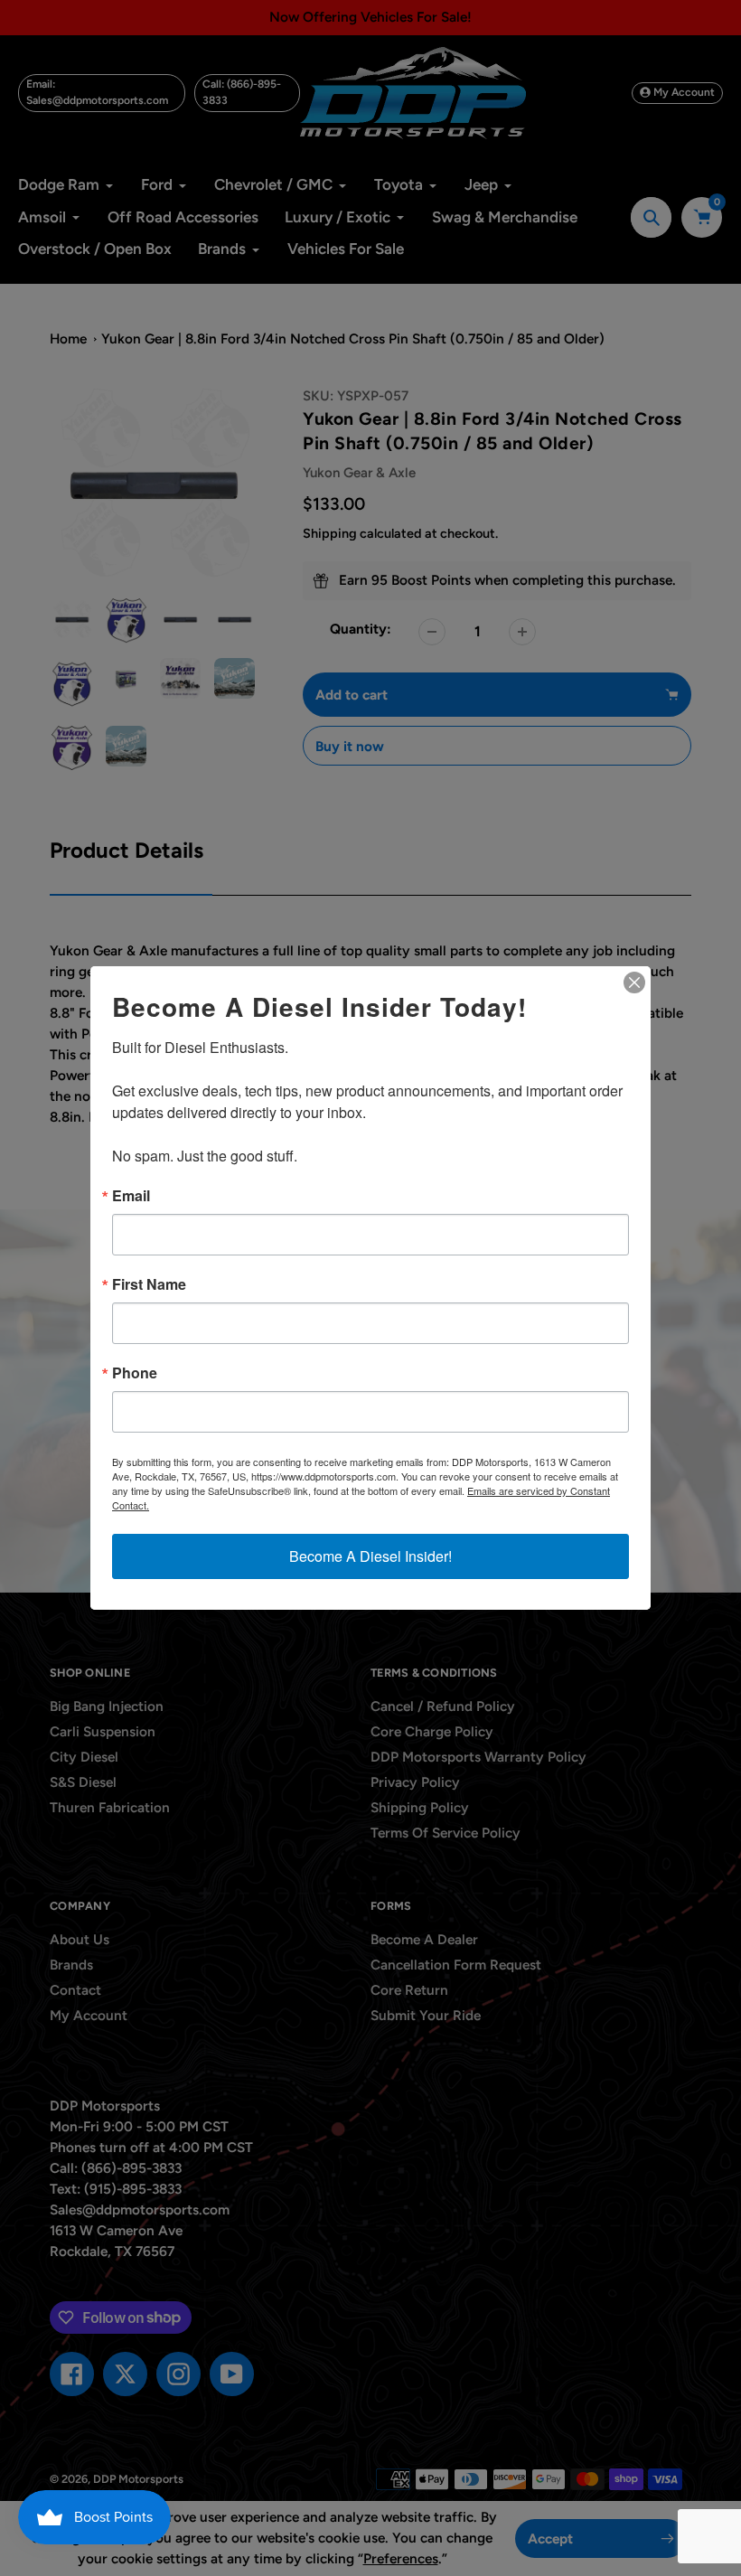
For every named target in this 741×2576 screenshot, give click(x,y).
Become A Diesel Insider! (370, 1556)
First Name (149, 1284)
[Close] (634, 982)
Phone (135, 1373)
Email (131, 1196)
